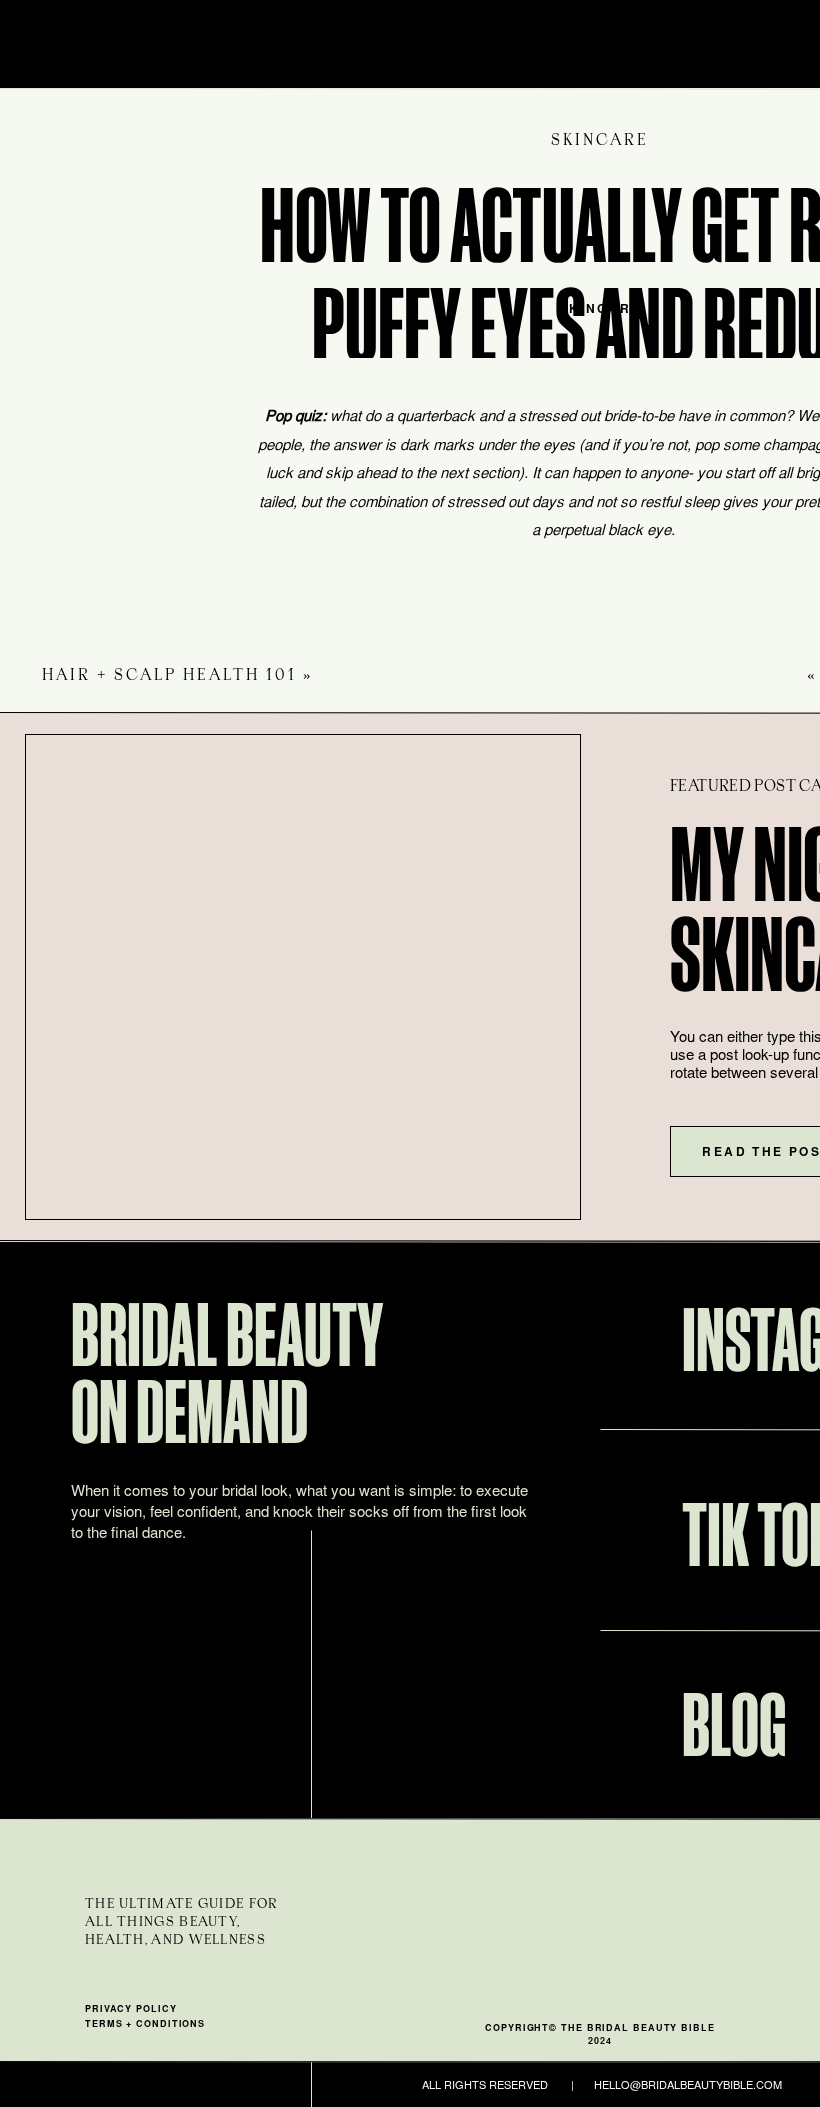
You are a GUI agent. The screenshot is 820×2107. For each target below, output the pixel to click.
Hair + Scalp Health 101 (169, 675)
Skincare (600, 140)
